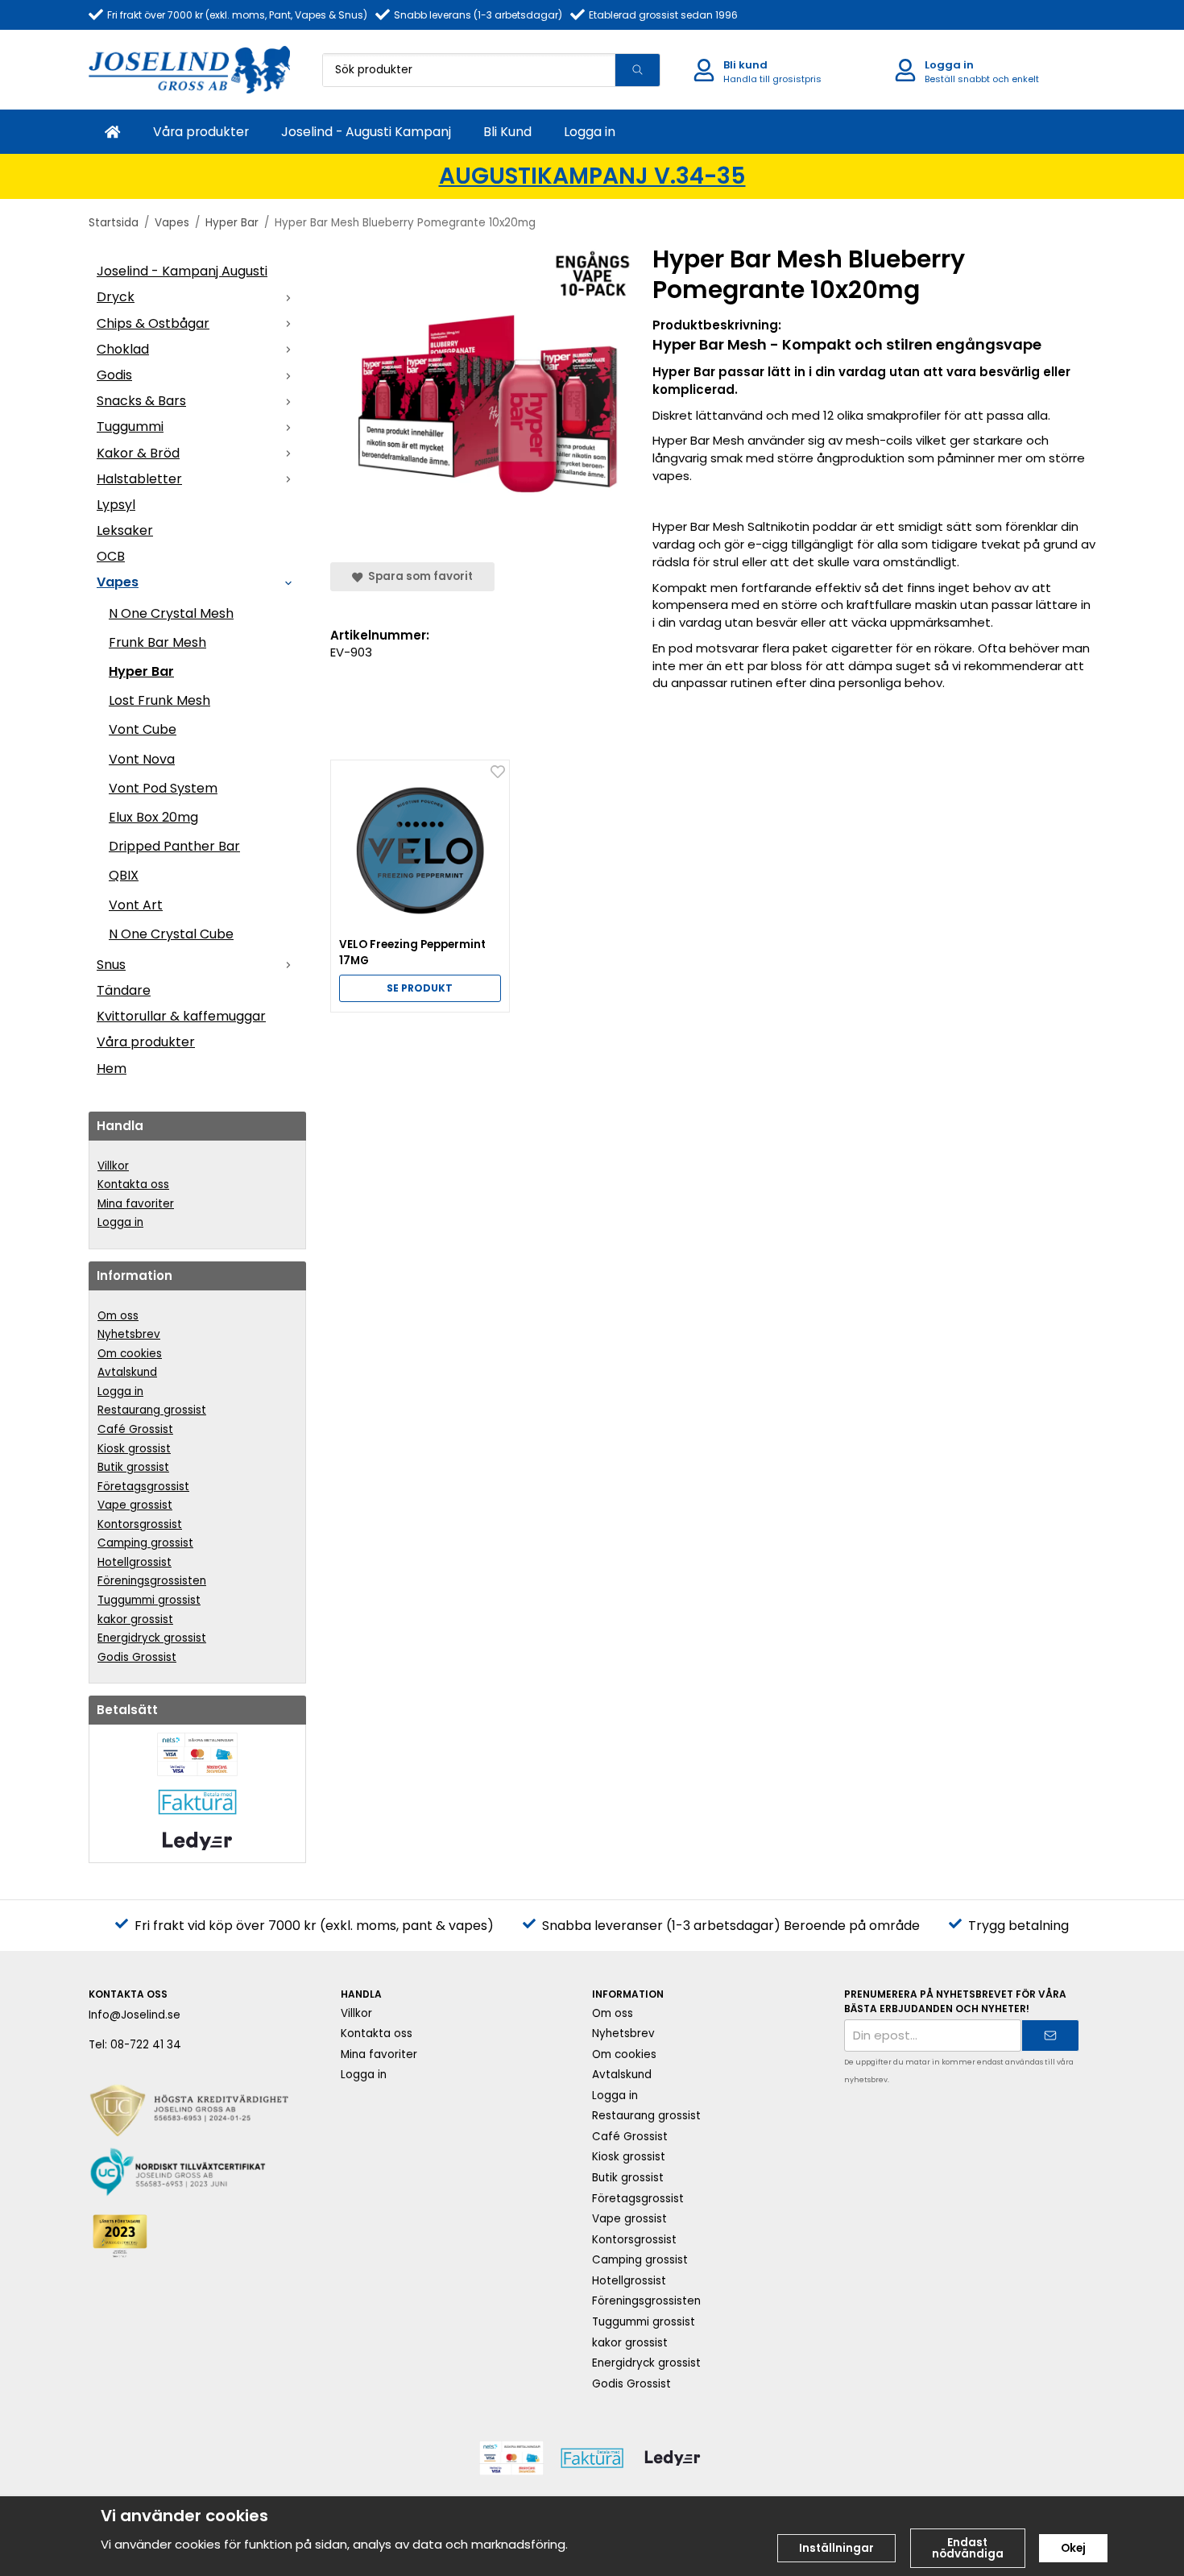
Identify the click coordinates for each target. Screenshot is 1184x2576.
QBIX (124, 875)
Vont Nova (142, 759)
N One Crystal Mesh (171, 613)
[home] (113, 132)
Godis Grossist (137, 1657)
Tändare (124, 990)
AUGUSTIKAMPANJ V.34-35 (592, 176)
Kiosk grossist (134, 1449)
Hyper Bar (141, 671)
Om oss (118, 1316)
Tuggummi (130, 427)
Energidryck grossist (152, 1638)
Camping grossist (145, 1543)
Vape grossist (135, 1505)
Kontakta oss (133, 1184)
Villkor (113, 1166)
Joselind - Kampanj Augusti (182, 271)
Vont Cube (143, 729)
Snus (111, 965)
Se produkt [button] (420, 988)
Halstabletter (139, 479)
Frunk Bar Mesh (157, 642)
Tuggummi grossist (149, 1600)
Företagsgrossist (143, 1487)
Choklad (123, 349)
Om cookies (130, 1354)
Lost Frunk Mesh (159, 700)
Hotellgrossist (135, 1562)
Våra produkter (201, 132)
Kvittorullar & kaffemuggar (181, 1016)
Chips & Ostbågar (153, 323)
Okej (1073, 2548)
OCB (111, 556)
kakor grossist (135, 1619)
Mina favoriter (136, 1204)
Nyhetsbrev (129, 1334)
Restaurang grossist (152, 1410)
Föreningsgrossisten (152, 1581)
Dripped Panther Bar (174, 846)
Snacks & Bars (141, 401)
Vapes (118, 582)
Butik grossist (133, 1467)
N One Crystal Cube (171, 934)
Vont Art (136, 905)
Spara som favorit (418, 576)
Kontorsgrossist (140, 1524)
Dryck (116, 297)
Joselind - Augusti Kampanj (366, 132)
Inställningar (836, 2548)
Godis (114, 375)
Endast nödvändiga (968, 2548)
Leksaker (125, 530)
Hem (112, 1069)
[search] (637, 70)
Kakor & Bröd (138, 453)
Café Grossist (135, 1429)
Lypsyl (116, 505)
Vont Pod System (163, 788)
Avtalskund (127, 1372)
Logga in (590, 132)
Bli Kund (507, 132)
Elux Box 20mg (153, 817)
